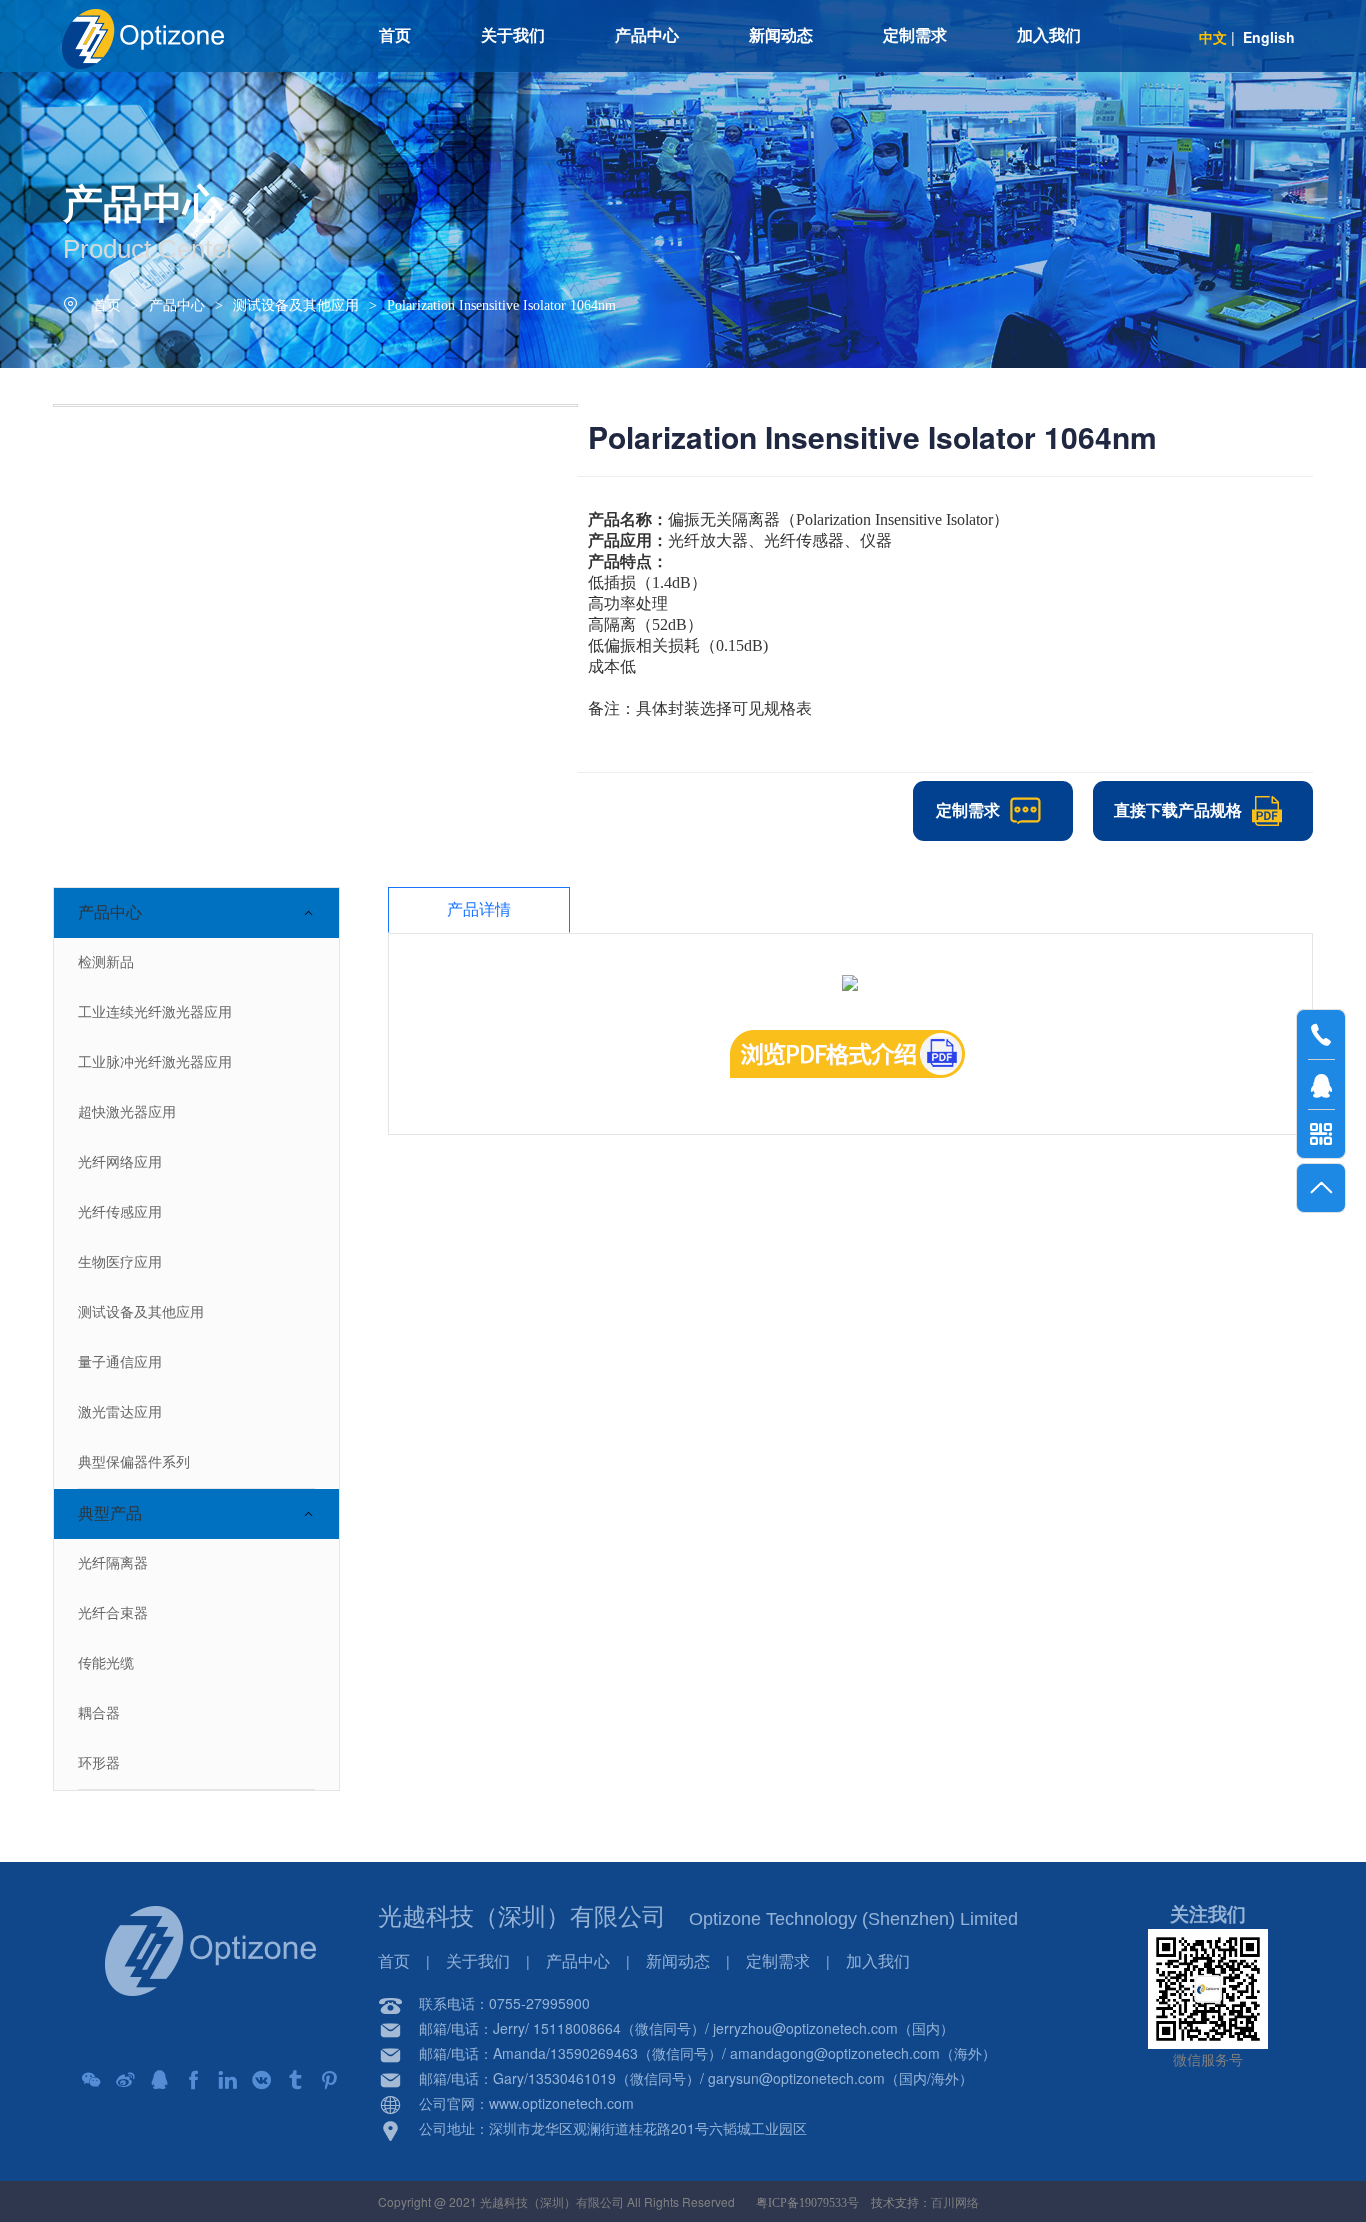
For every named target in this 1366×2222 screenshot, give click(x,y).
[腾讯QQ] (160, 2080)
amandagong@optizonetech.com (835, 2053)
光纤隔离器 (113, 1563)
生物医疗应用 (120, 1262)
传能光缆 (106, 1663)
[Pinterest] (330, 2080)
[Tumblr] (296, 2080)
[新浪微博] (126, 2080)
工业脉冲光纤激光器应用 (155, 1062)
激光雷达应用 (120, 1412)
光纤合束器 (113, 1613)
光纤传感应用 (120, 1212)
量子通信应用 (120, 1362)
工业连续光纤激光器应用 (155, 1012)
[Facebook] (194, 2080)
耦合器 (99, 1713)
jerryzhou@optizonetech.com (805, 2028)
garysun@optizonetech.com (796, 2078)
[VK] (262, 2080)
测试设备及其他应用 (296, 305)
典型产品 (110, 1513)
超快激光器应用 (127, 1112)
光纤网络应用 (120, 1162)
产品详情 (479, 909)
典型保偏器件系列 (134, 1462)
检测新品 (106, 962)
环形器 (99, 1763)
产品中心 (177, 305)
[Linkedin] (228, 2080)
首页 (107, 305)
